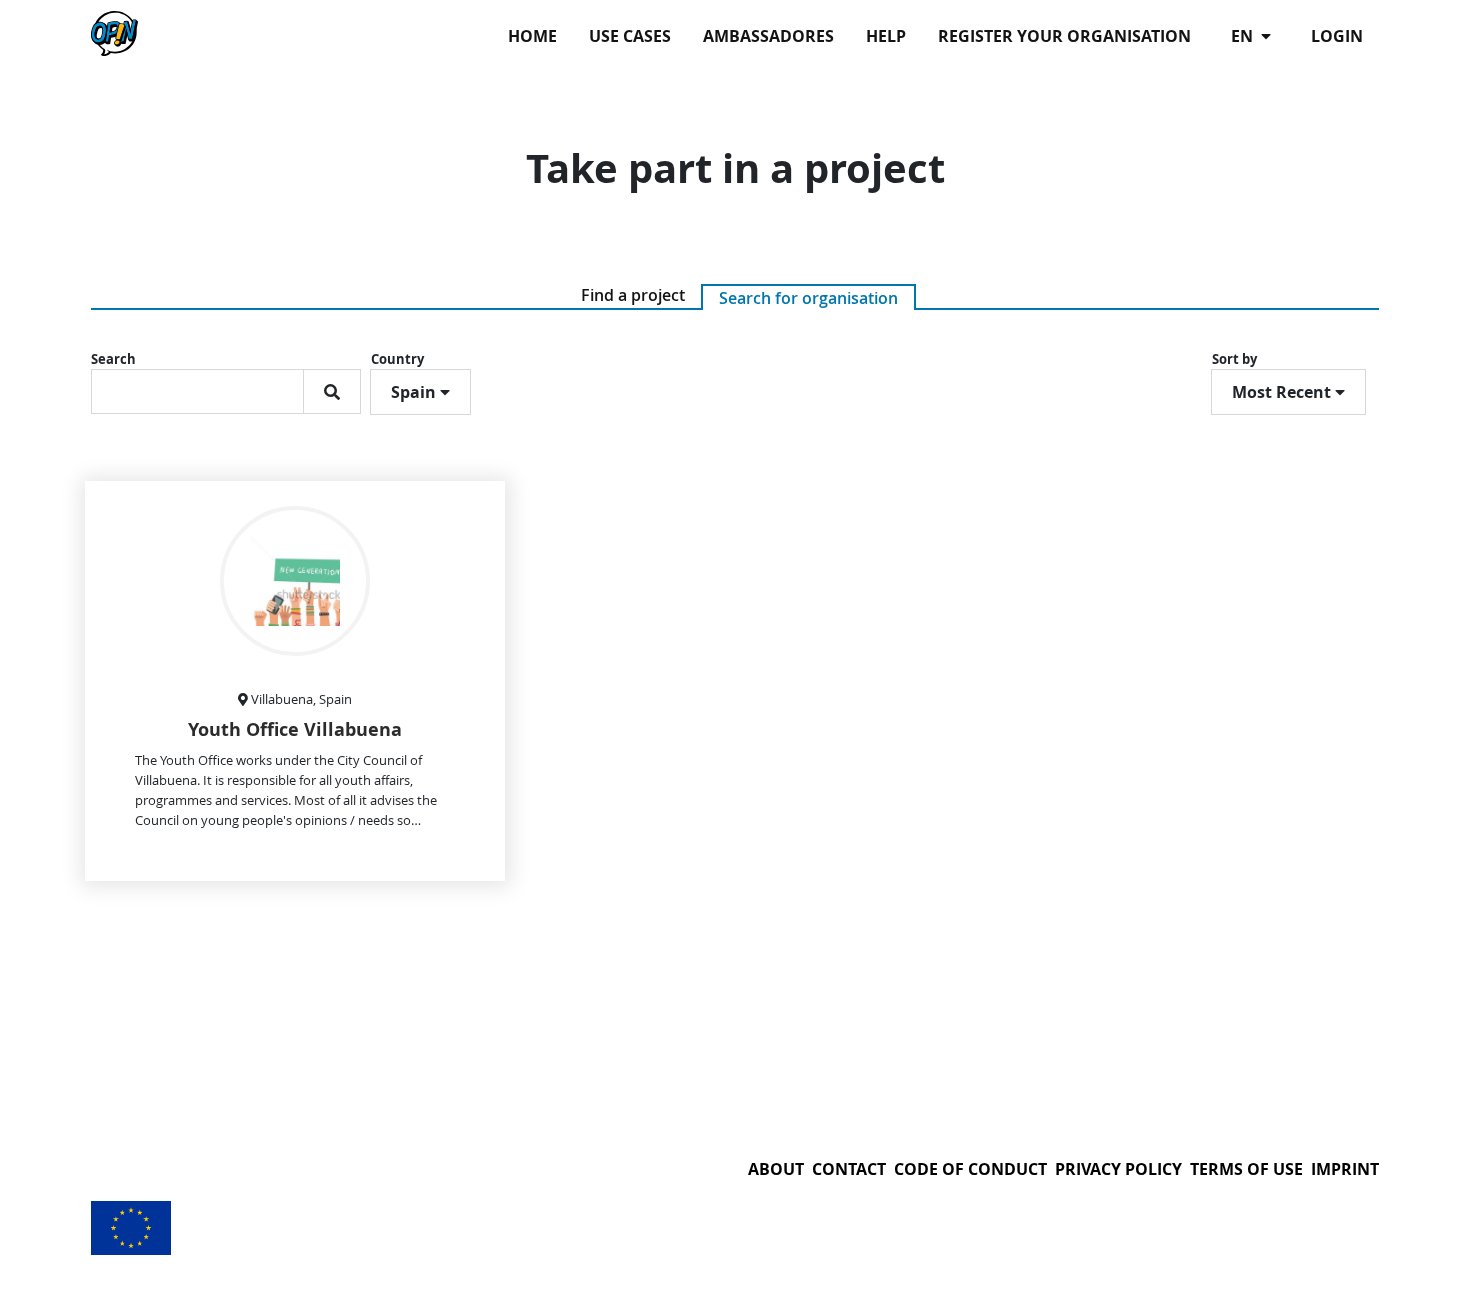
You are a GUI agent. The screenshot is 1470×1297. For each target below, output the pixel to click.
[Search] (332, 391)
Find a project (633, 295)
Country (397, 359)
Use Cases (630, 36)
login (1337, 36)
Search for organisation (808, 298)
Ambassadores (768, 36)
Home (532, 36)
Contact (849, 1169)
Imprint (1345, 1169)
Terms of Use (1246, 1169)
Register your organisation (1064, 36)
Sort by (1234, 359)
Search (113, 359)
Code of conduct (970, 1169)
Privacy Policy (1118, 1169)
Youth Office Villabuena (295, 729)
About (776, 1169)
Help (886, 36)
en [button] (1244, 36)
